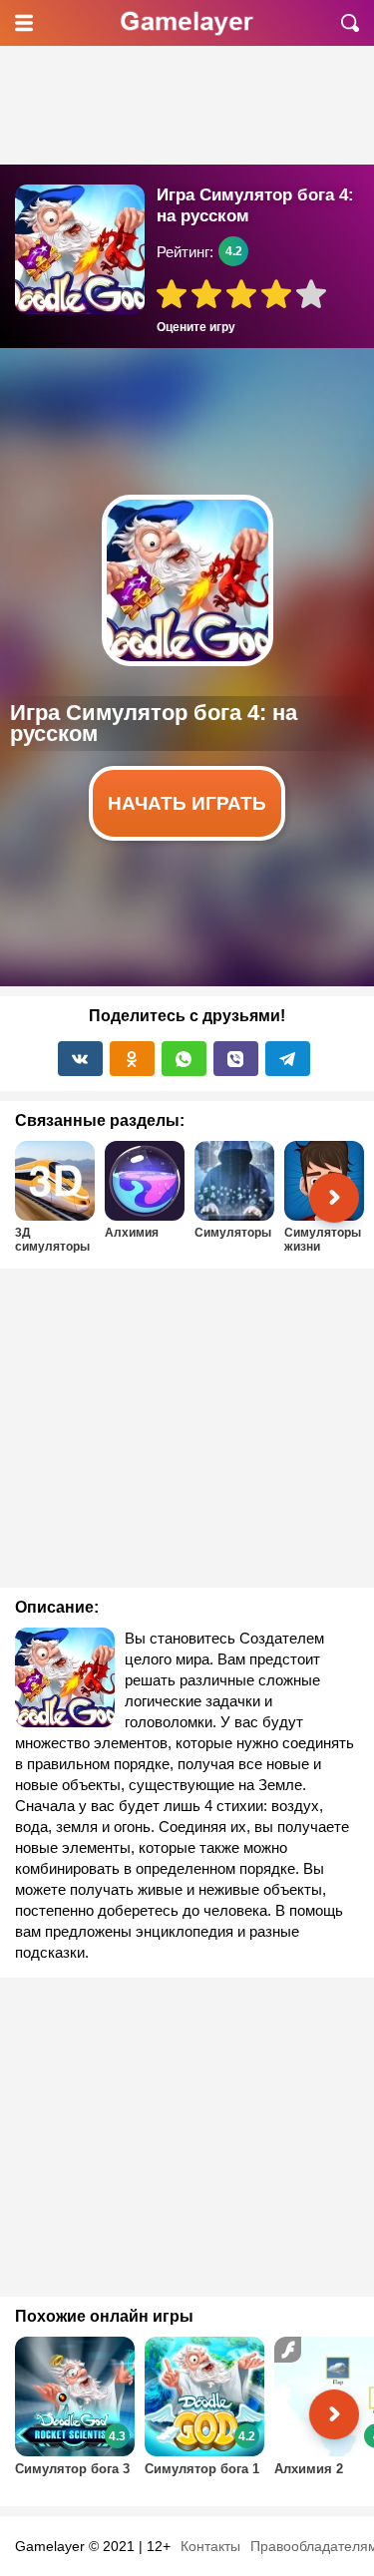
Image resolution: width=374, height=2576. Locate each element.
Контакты (210, 2546)
